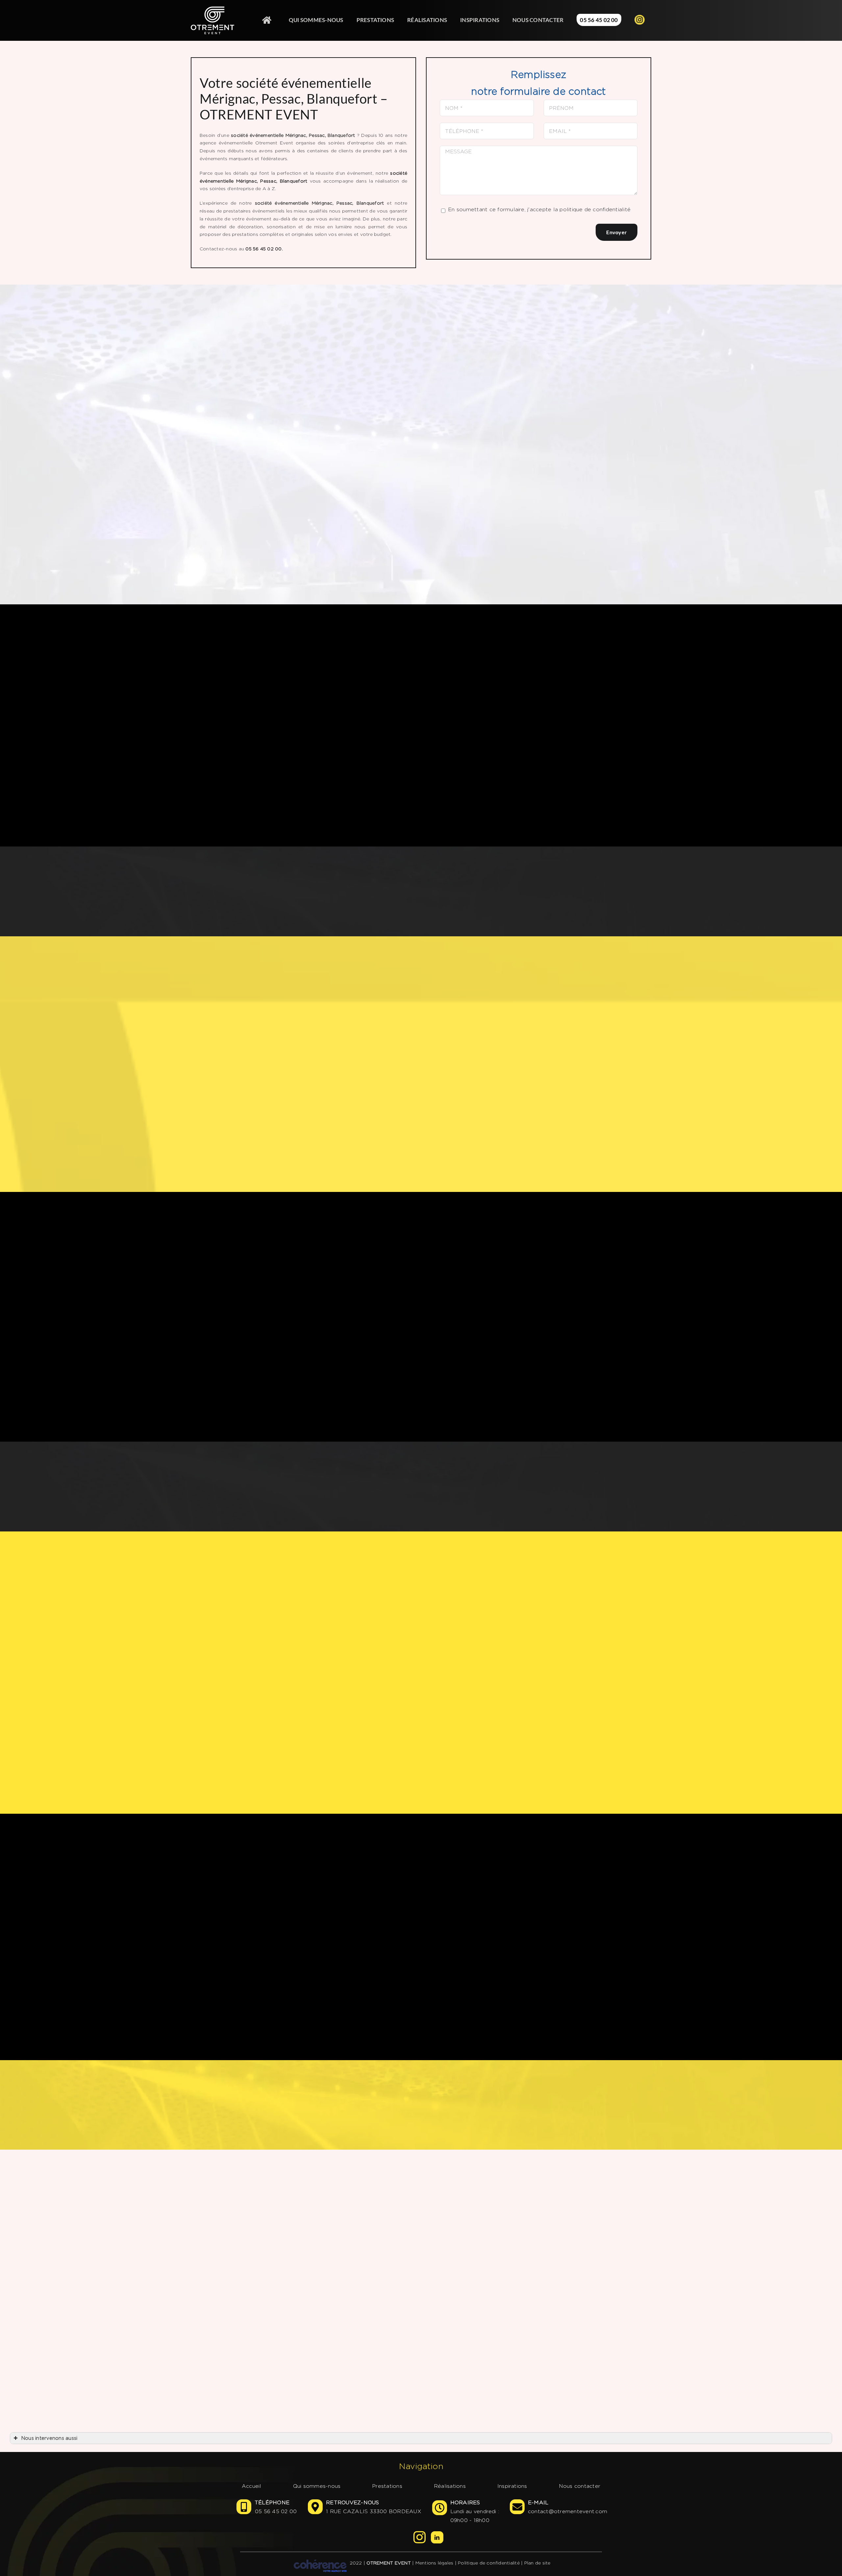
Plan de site (537, 2563)
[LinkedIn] (437, 2537)
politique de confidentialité (595, 209)
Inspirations (512, 2486)
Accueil (252, 2486)
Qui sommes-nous (317, 2486)
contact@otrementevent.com (568, 2511)
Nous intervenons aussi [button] (49, 2438)
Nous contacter (580, 2486)
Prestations (387, 2486)
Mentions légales (434, 2563)
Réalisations (450, 2486)
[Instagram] (420, 2537)
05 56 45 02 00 (276, 2511)
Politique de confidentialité (489, 2563)
